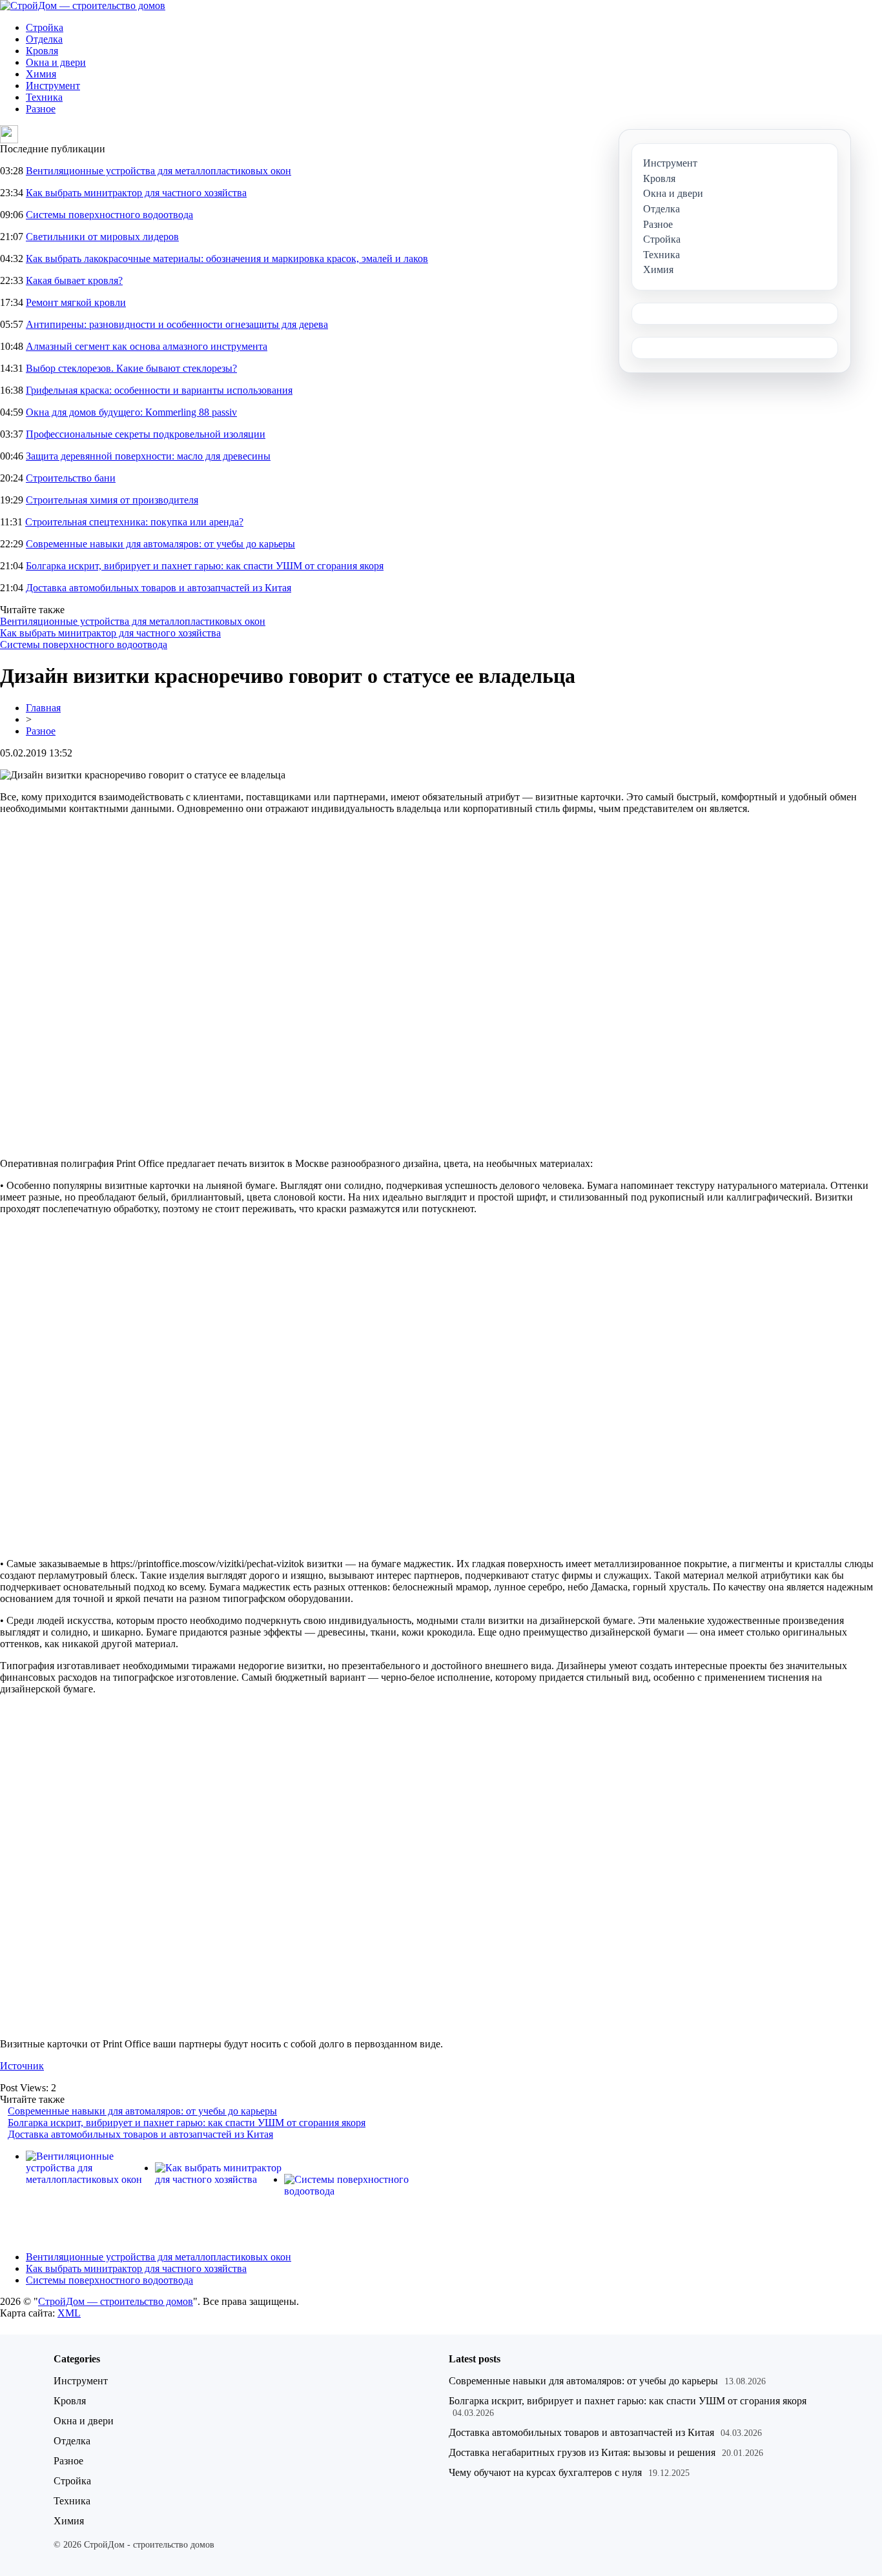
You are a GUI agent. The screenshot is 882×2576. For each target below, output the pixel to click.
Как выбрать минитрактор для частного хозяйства (136, 193)
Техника (44, 97)
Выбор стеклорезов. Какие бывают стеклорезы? (131, 368)
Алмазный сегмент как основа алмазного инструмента (147, 346)
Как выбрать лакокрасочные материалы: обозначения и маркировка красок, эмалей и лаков (227, 259)
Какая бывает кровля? (74, 280)
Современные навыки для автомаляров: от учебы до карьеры (160, 544)
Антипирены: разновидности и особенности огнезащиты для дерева (177, 324)
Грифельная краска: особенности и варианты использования (159, 390)
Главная (43, 708)
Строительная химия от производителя (112, 500)
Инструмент (53, 86)
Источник (22, 2066)
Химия (41, 74)
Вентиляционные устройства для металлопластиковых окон (159, 171)
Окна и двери (56, 62)
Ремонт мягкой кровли (76, 302)
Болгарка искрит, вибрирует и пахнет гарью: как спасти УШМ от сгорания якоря (205, 566)
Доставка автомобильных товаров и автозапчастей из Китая (159, 588)
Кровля (42, 51)
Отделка (44, 39)
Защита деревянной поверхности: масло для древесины (148, 456)
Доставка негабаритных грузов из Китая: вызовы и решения (582, 2452)
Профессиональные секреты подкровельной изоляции (146, 434)
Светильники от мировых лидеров (102, 237)
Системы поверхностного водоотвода (109, 215)
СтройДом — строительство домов (116, 2301)
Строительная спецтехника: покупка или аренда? (134, 522)
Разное (41, 109)
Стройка (45, 27)
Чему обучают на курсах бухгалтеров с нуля (545, 2472)
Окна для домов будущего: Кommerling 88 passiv (131, 412)
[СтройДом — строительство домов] (83, 5)
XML (69, 2313)
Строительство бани (71, 478)
